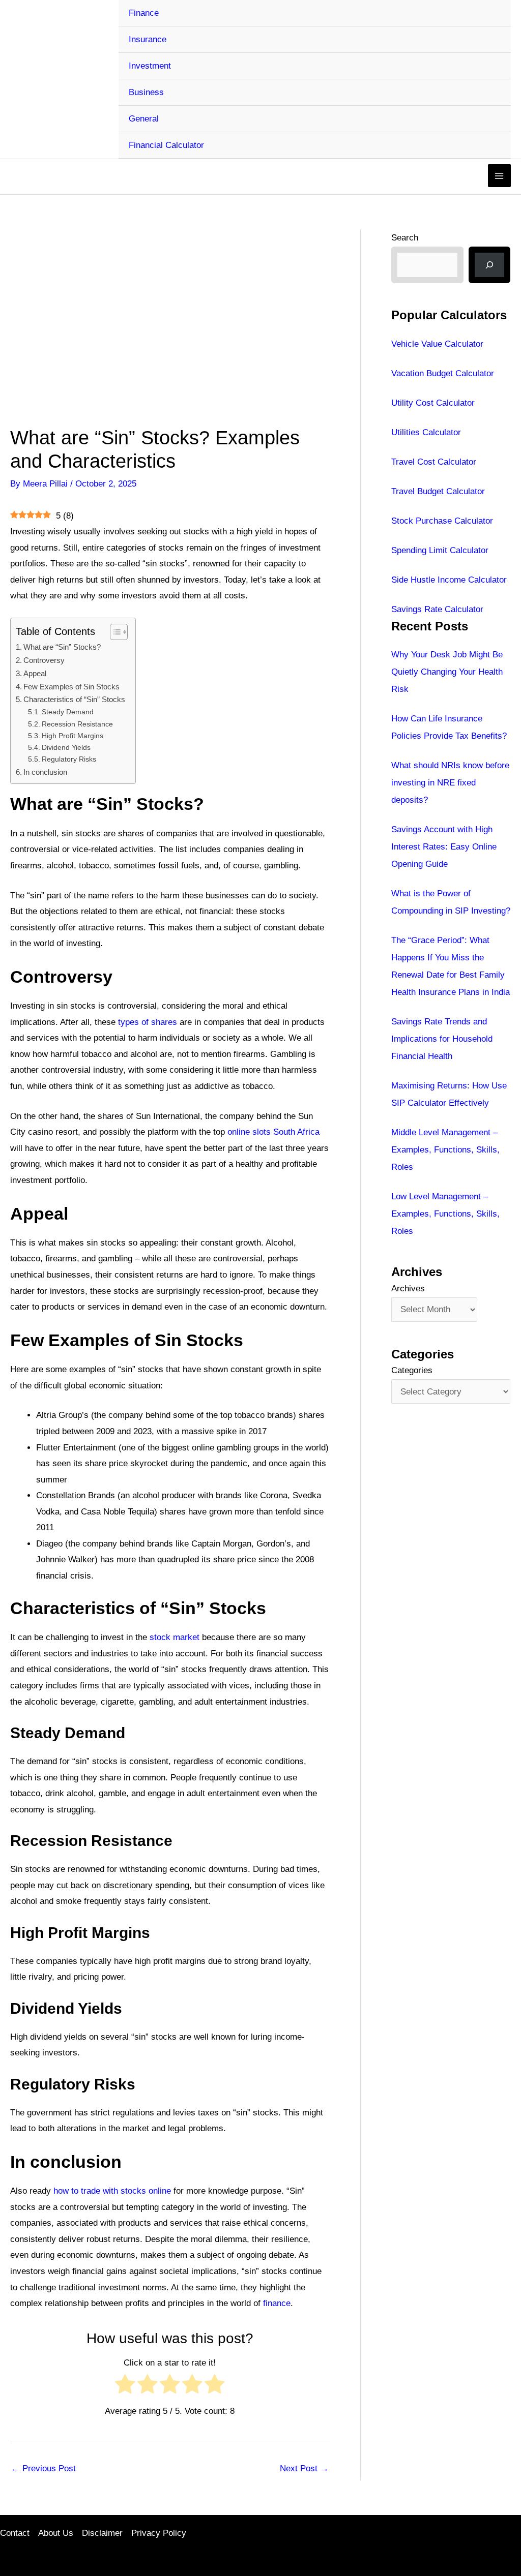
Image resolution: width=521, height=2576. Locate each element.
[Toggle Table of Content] (114, 632)
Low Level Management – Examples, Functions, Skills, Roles (445, 1214)
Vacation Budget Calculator (443, 373)
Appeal (35, 673)
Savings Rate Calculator (437, 609)
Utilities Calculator (426, 432)
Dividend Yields (66, 748)
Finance (144, 13)
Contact (15, 2533)
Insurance (148, 39)
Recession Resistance (77, 724)
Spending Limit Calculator (440, 550)
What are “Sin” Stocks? (62, 647)
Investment (150, 66)
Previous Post (44, 2468)
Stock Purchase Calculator (442, 521)
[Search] (489, 265)
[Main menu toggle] (500, 176)
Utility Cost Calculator (433, 403)
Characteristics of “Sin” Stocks (74, 699)
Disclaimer (102, 2533)
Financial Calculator (166, 145)
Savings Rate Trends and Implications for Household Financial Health (442, 1039)
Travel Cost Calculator (434, 462)
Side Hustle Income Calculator (449, 580)
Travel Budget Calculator (438, 491)
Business (146, 92)
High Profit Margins (73, 736)
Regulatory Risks (69, 759)
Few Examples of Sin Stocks (71, 687)
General (144, 119)
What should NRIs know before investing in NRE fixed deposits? (450, 783)
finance (277, 2303)
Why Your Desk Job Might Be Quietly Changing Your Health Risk (447, 672)
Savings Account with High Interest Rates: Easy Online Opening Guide (444, 847)
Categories (412, 1370)
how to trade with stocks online (112, 2191)
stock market (175, 1637)
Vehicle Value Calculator (437, 344)
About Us (56, 2533)
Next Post (304, 2468)
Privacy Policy (159, 2533)
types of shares (148, 1022)
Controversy (44, 660)
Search (405, 238)
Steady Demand (68, 712)
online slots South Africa (273, 1132)
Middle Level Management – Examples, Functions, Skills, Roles (445, 1150)
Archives (408, 1289)
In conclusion (45, 772)
